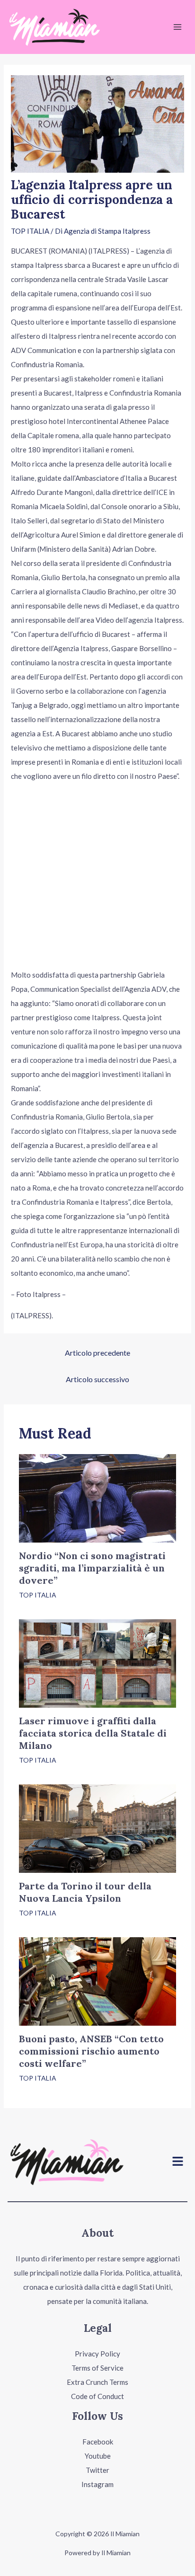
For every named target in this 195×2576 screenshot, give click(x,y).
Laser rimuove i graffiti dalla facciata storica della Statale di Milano (93, 1733)
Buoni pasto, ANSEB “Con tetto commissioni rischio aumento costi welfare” (91, 2051)
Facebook (98, 2442)
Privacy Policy (97, 2354)
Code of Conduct (97, 2396)
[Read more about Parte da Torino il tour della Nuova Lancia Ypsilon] (97, 1827)
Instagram (97, 2484)
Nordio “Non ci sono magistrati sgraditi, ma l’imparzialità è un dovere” (92, 1568)
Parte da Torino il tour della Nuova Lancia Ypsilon (85, 1892)
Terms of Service (97, 2368)
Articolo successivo (97, 1379)
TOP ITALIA (30, 231)
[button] (178, 2162)
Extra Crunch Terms (97, 2382)
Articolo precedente (97, 1353)
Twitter (97, 2470)
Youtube (98, 2456)
